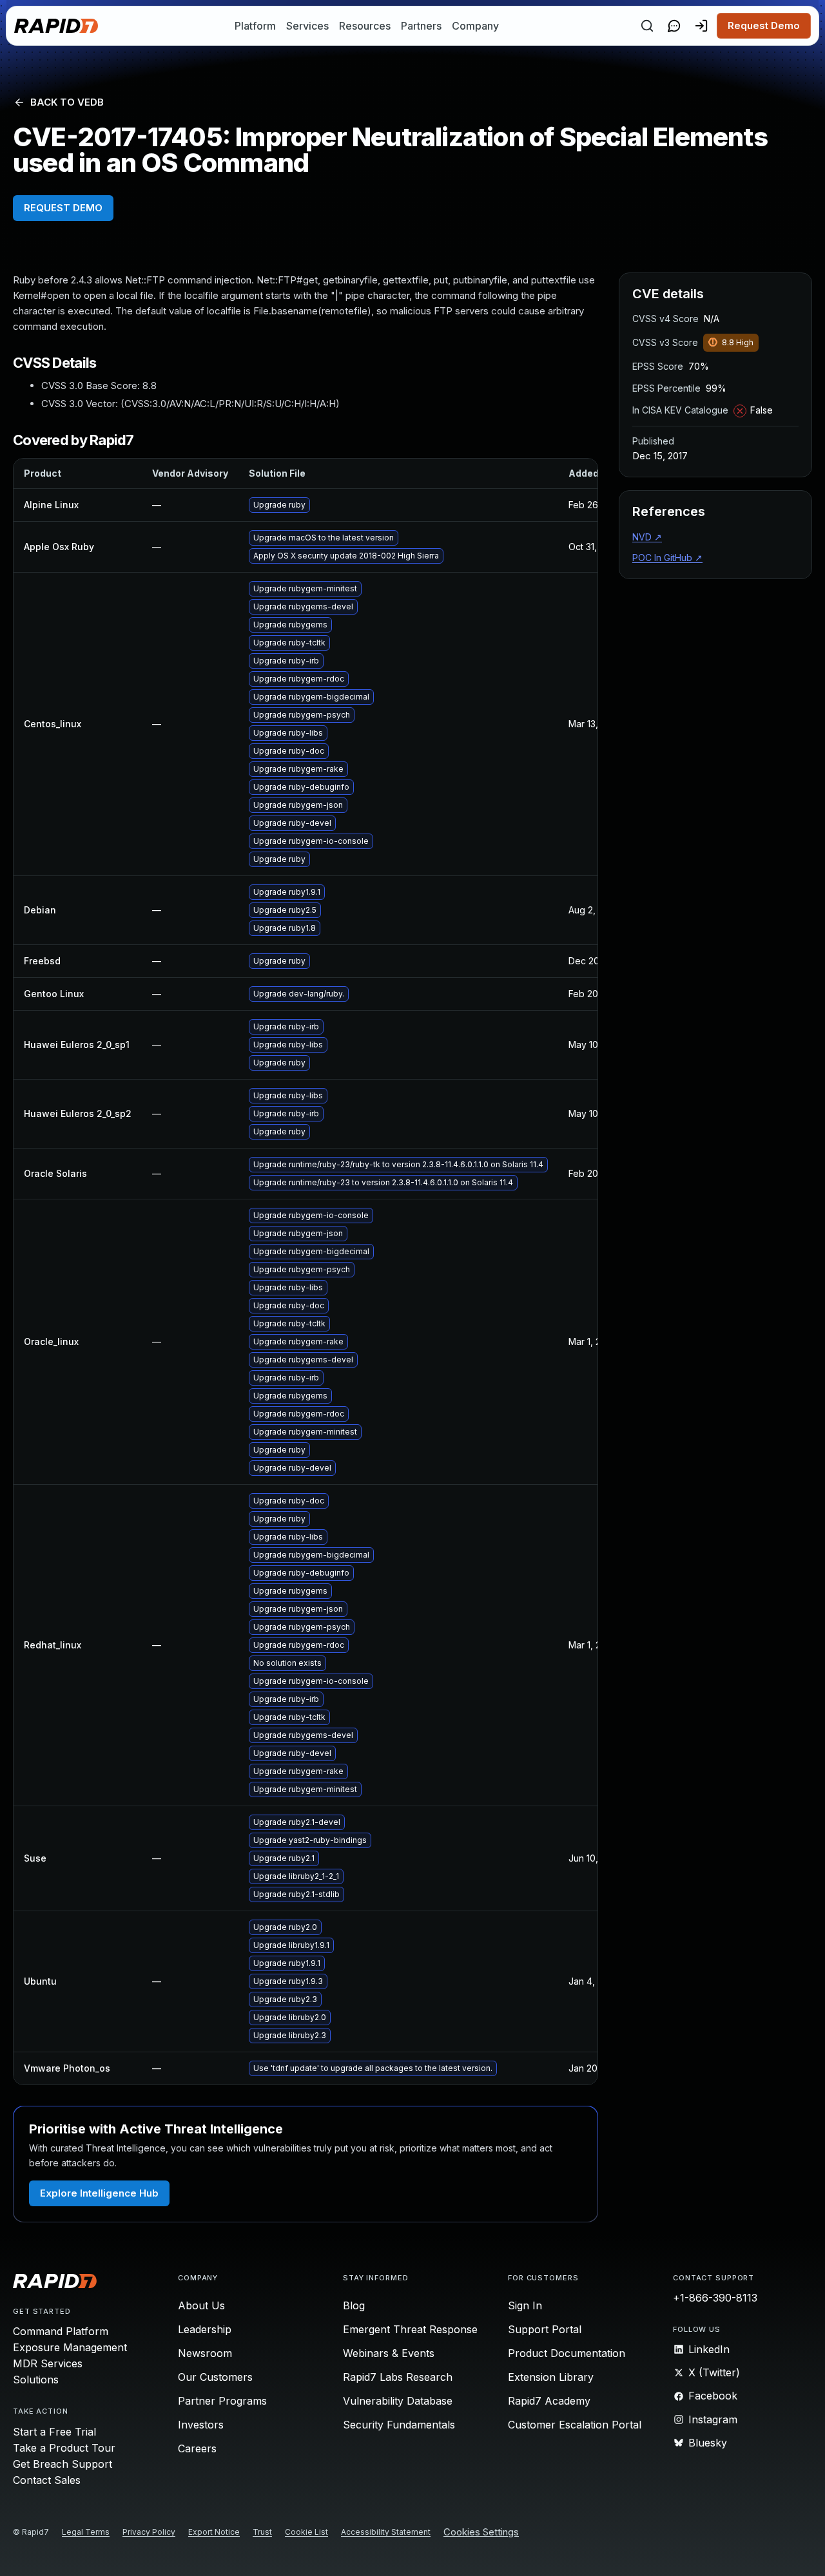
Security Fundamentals (399, 2425)
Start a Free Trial (54, 2432)
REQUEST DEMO (63, 208)
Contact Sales (47, 2480)
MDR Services (48, 2363)
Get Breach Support (63, 2464)
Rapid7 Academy (549, 2401)
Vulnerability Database (398, 2401)
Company (475, 26)
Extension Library (551, 2377)
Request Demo (764, 25)
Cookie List (306, 2532)
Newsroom (205, 2353)
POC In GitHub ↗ (667, 558)
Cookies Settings (481, 2533)
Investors (201, 2425)
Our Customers (215, 2377)
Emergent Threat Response (410, 2329)
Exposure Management (70, 2347)
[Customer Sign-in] (701, 26)
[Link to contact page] (674, 26)
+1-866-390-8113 (715, 2298)
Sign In (525, 2305)
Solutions (36, 2380)
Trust (262, 2532)
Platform (255, 26)
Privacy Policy (149, 2532)
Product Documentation (567, 2353)
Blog (354, 2305)
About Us (201, 2305)
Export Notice (214, 2532)
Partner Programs (222, 2401)
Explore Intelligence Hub (99, 2193)
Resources (365, 26)
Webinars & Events (389, 2353)
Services (307, 26)
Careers (197, 2448)
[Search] (647, 26)
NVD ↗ (647, 537)
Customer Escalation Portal (575, 2425)
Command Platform (61, 2331)
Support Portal (545, 2329)
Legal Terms (86, 2532)
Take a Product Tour (64, 2448)
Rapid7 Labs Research (398, 2377)
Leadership (205, 2329)
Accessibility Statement (386, 2532)
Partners (421, 26)
